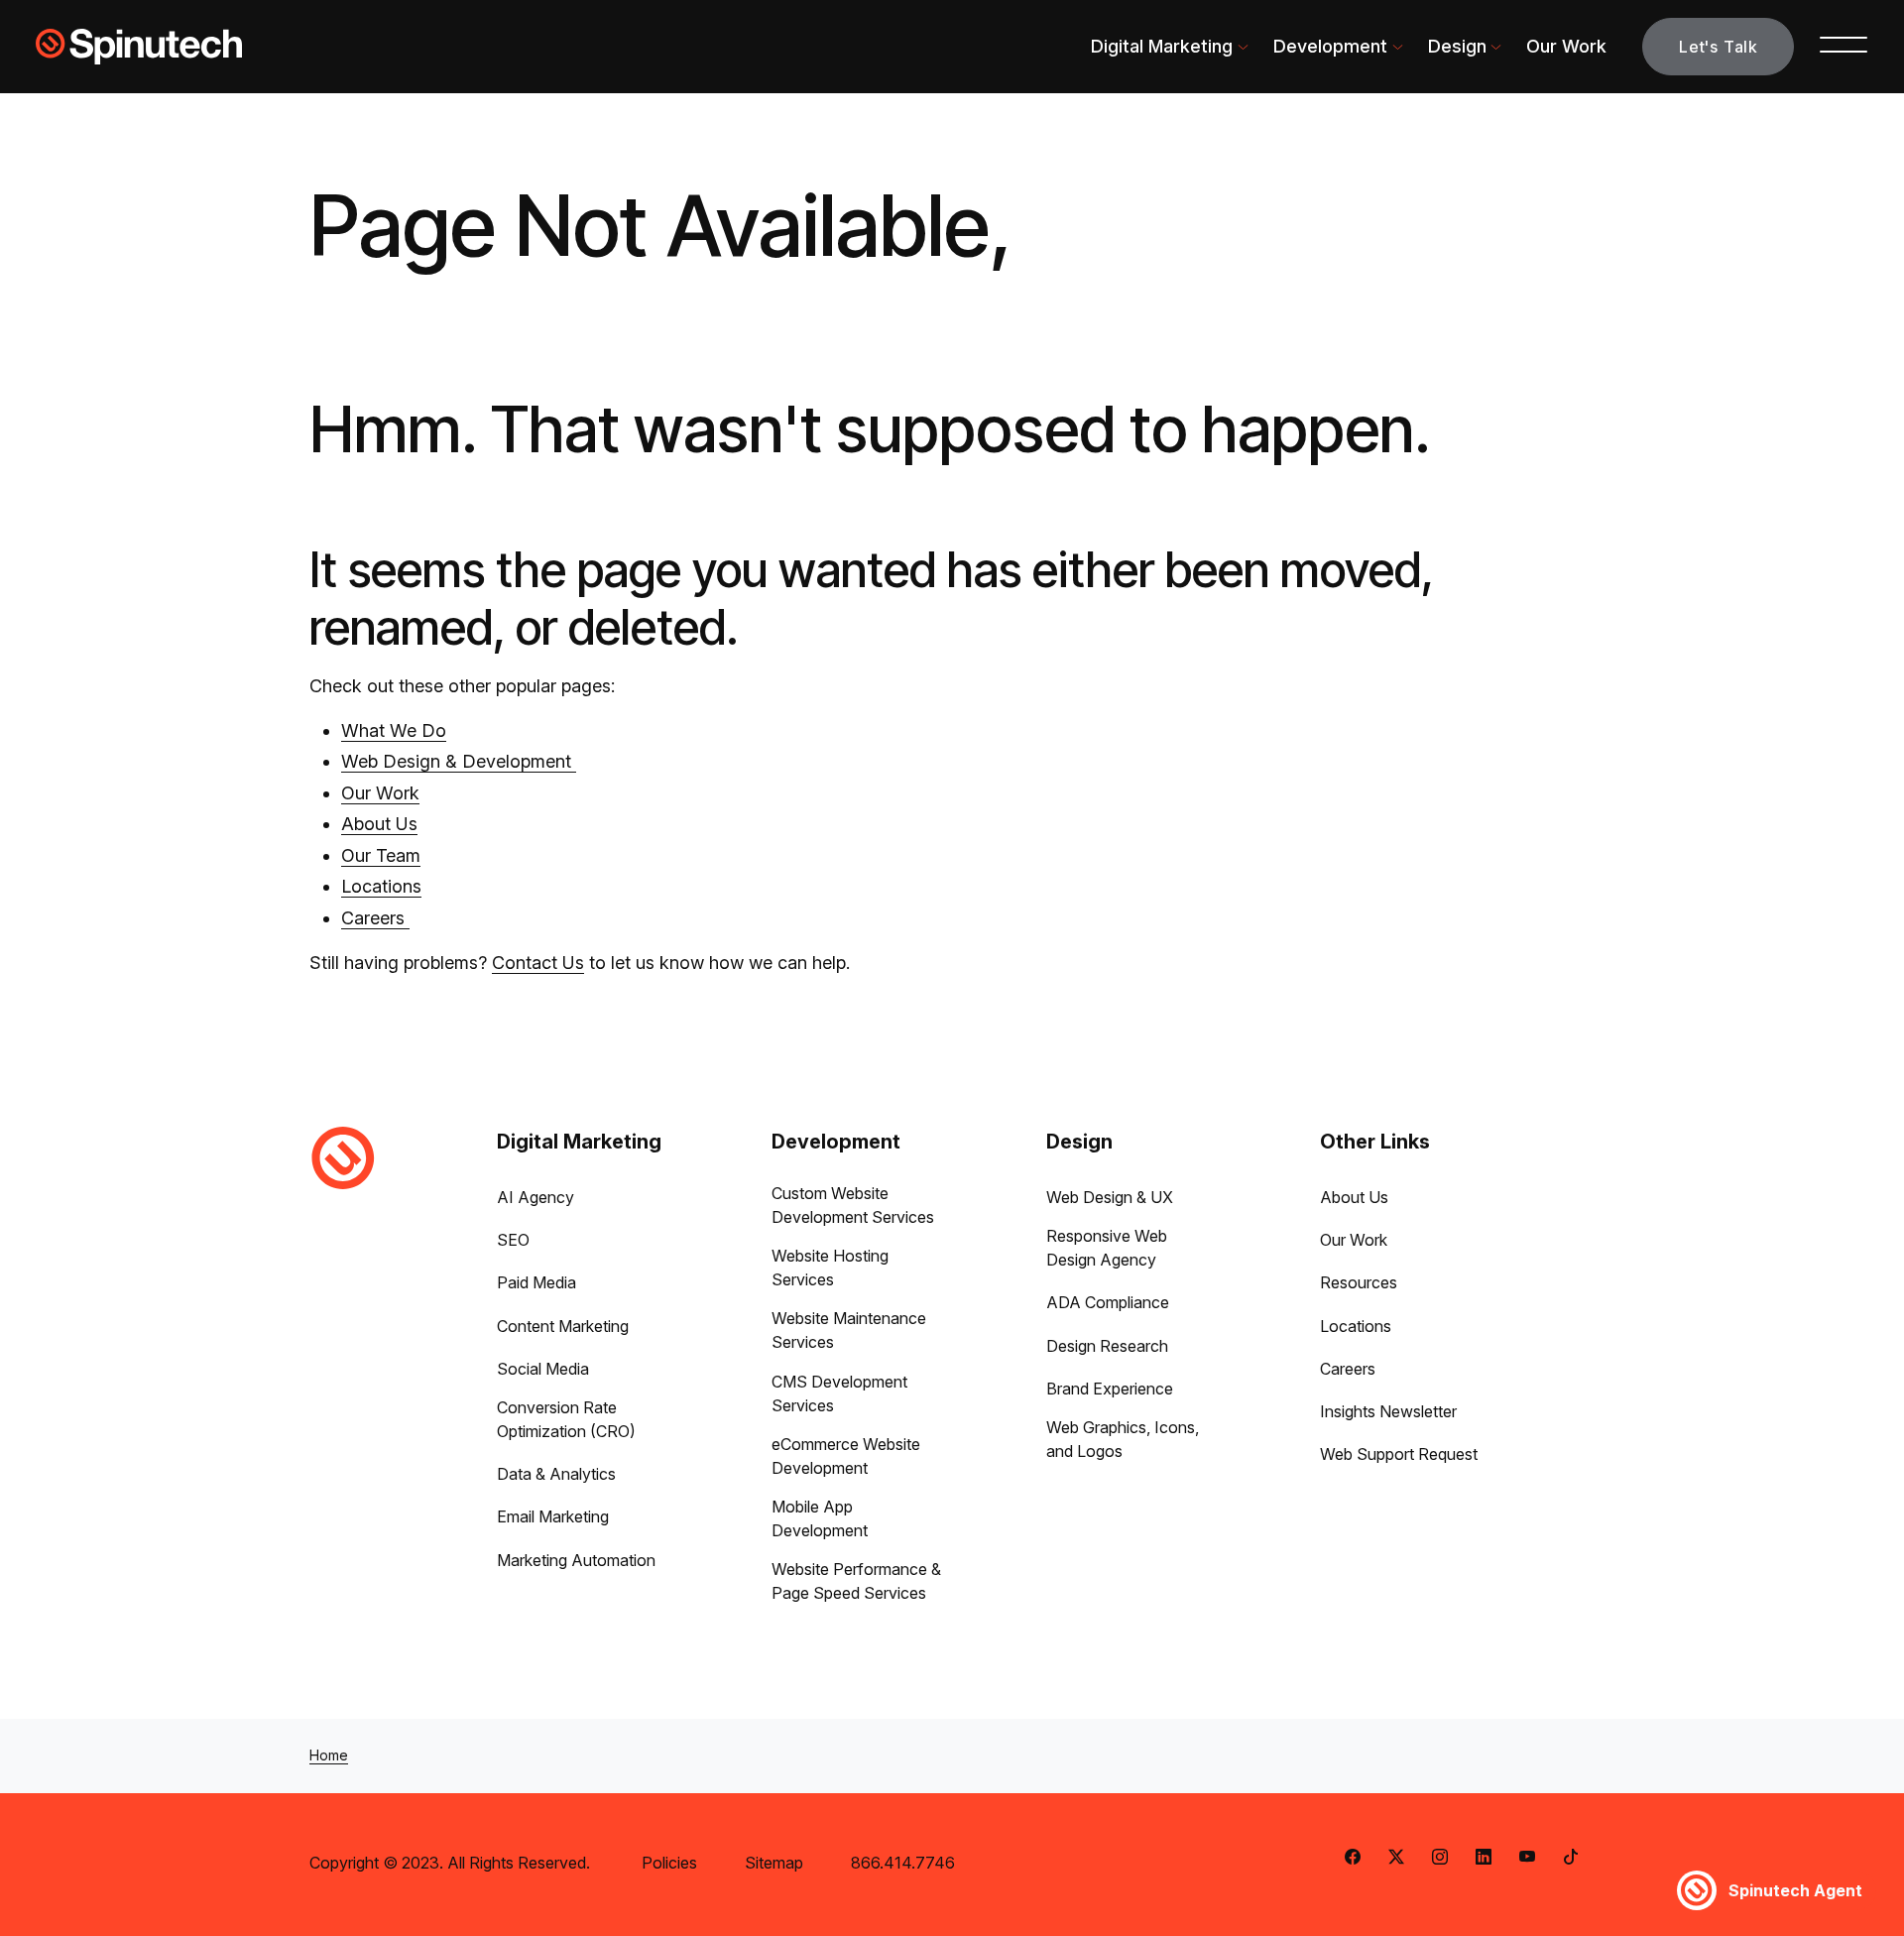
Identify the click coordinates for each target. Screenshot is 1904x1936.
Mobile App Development (820, 1518)
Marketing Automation (576, 1560)
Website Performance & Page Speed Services (856, 1581)
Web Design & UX (1110, 1197)
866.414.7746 (903, 1863)
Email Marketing (553, 1516)
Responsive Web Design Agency (1107, 1248)
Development (1330, 46)
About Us (379, 824)
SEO (513, 1240)
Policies (669, 1863)
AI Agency (535, 1197)
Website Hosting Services (830, 1268)
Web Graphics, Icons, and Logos (1123, 1439)
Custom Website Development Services (853, 1205)
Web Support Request (1399, 1454)
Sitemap (774, 1863)
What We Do (394, 730)
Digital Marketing (1162, 46)
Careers (375, 918)
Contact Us (538, 963)
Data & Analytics (556, 1474)
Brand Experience (1110, 1389)
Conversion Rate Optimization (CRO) (566, 1419)
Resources (1359, 1282)
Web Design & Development (459, 761)
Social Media (543, 1369)
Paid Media (536, 1282)
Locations (381, 886)
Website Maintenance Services (849, 1330)
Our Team (381, 855)
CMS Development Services (839, 1393)
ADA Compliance (1108, 1302)
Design (1457, 46)
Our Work (1566, 46)
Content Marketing (563, 1326)
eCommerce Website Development (846, 1456)
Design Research (1107, 1346)
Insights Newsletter (1388, 1411)
